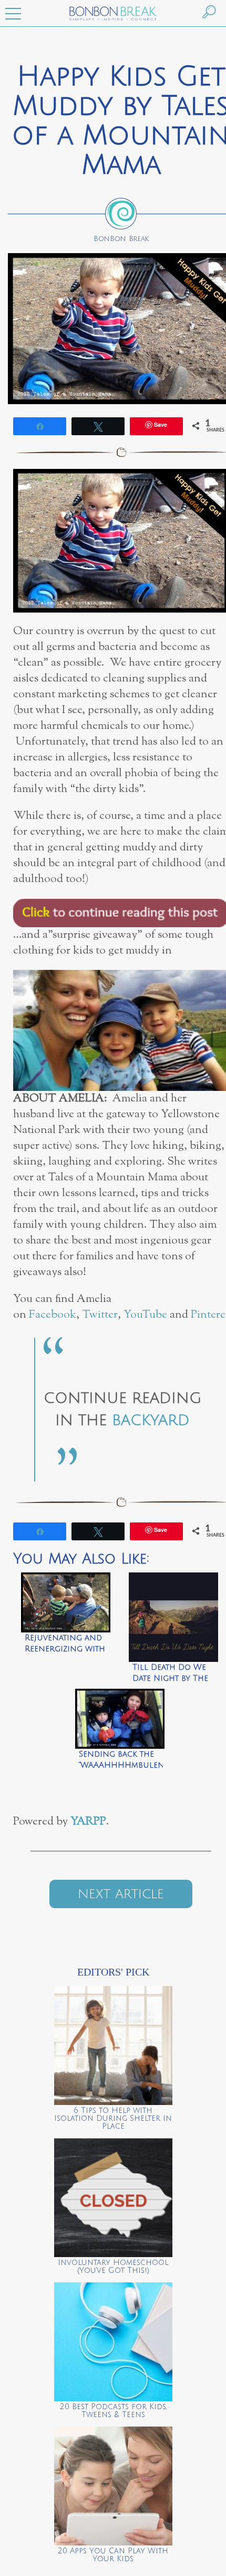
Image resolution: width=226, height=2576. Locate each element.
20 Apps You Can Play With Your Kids (113, 2555)
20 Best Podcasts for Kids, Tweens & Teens (113, 2411)
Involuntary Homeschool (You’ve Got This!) (113, 2267)
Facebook (53, 1315)
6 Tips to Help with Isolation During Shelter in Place (113, 2118)
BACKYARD (151, 1420)
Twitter (100, 1315)
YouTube (145, 1315)
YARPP (88, 1822)
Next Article (121, 1894)
